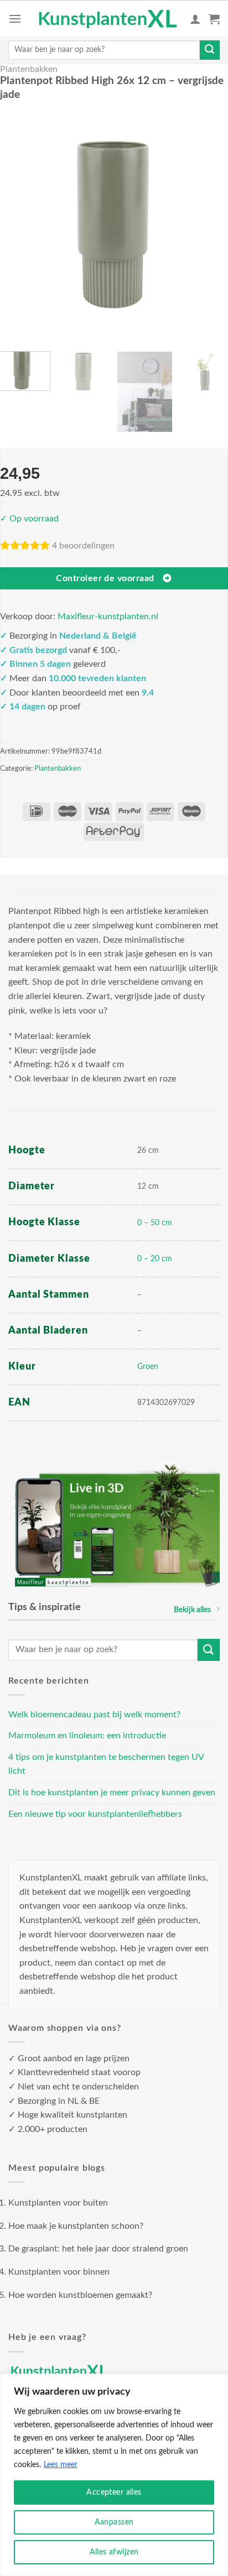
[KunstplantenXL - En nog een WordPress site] (108, 19)
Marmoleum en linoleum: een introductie (87, 1736)
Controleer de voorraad (105, 579)
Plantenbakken (29, 69)
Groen (148, 1367)
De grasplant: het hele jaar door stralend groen (98, 2249)
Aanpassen (114, 2522)
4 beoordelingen (83, 546)
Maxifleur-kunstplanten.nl (108, 616)
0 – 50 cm (155, 1223)
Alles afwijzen (114, 2552)
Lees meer (61, 2465)
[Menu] (15, 19)
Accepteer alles (114, 2493)
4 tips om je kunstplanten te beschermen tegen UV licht (106, 1764)
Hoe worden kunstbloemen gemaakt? (80, 2295)
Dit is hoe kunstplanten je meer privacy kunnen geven (112, 1793)
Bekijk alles (192, 1610)
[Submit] (210, 50)
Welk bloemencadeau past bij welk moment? (94, 1715)
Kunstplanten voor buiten (58, 2203)
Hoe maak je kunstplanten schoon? (76, 2226)
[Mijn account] (195, 19)
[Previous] (15, 225)
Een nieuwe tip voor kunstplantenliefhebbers (95, 1814)
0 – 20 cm (155, 1259)
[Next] (213, 225)
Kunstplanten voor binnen (59, 2272)
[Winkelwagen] (214, 19)
